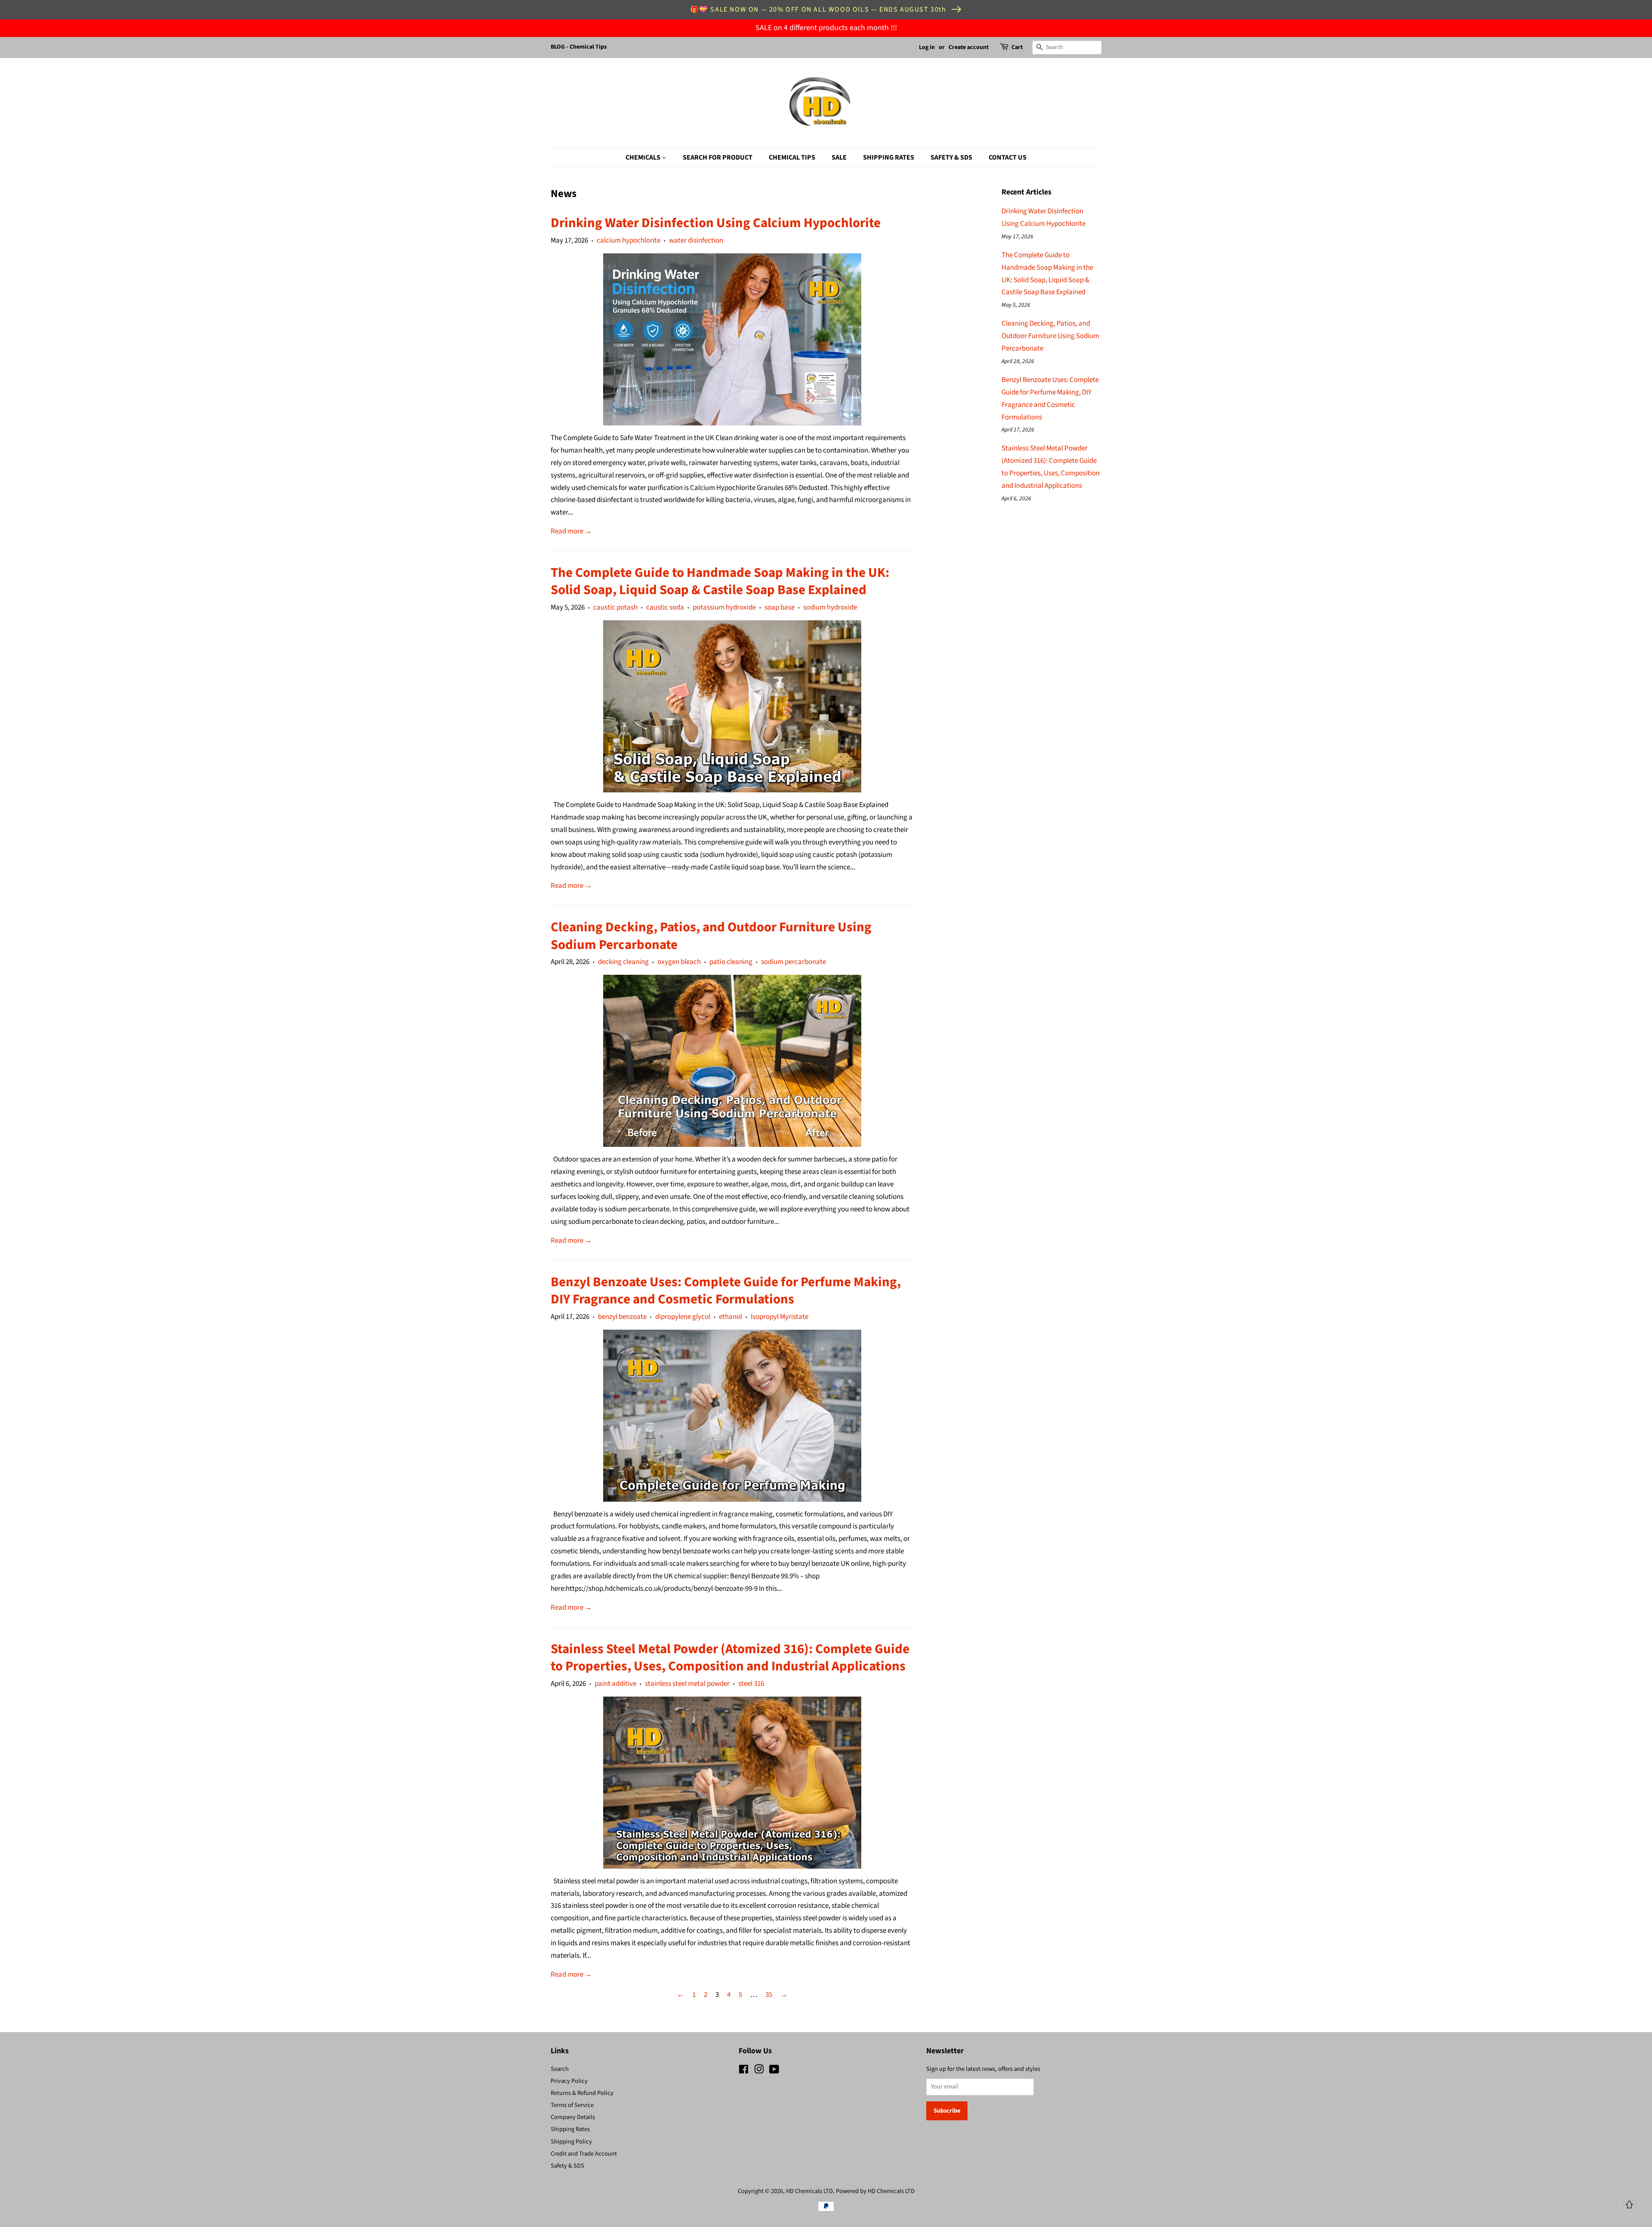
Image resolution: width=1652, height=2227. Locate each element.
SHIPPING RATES (889, 157)
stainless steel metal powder (687, 1684)
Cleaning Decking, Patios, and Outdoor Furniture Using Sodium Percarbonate (711, 936)
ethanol (730, 1317)
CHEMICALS (644, 157)
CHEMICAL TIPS (792, 157)
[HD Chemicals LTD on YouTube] (774, 2071)
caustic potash (615, 607)
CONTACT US (1008, 157)
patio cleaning (731, 962)
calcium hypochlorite (629, 240)
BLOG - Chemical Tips (579, 47)
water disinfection (696, 240)
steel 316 (751, 1684)
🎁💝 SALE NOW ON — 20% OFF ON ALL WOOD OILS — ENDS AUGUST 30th (818, 9)
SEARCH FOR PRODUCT (718, 157)
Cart (1017, 47)
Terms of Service (572, 2105)
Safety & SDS (567, 2166)
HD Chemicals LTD (809, 2191)
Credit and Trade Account (584, 2154)
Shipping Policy (571, 2142)
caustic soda (665, 607)
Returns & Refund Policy (582, 2093)
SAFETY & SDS (951, 157)
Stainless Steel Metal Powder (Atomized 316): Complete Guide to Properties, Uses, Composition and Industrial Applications (730, 1657)
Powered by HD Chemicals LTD (875, 2191)
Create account (969, 47)
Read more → (571, 531)
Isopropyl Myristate (780, 1317)
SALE (839, 157)
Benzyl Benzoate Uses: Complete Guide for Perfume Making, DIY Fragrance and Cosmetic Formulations (726, 1291)
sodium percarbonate (794, 962)
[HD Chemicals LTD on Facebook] (744, 2071)
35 (769, 1995)
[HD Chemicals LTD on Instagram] (759, 2071)
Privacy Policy (569, 2081)
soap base (780, 607)
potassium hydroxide (724, 607)
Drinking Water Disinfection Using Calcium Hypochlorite (716, 223)
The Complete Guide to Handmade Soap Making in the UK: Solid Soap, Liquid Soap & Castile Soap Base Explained (720, 581)
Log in (927, 47)
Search (560, 2069)
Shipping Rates (570, 2129)
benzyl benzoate (622, 1317)
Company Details (573, 2117)
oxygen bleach (679, 962)
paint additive (615, 1684)
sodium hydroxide (830, 607)
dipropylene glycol (683, 1317)
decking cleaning (623, 962)
